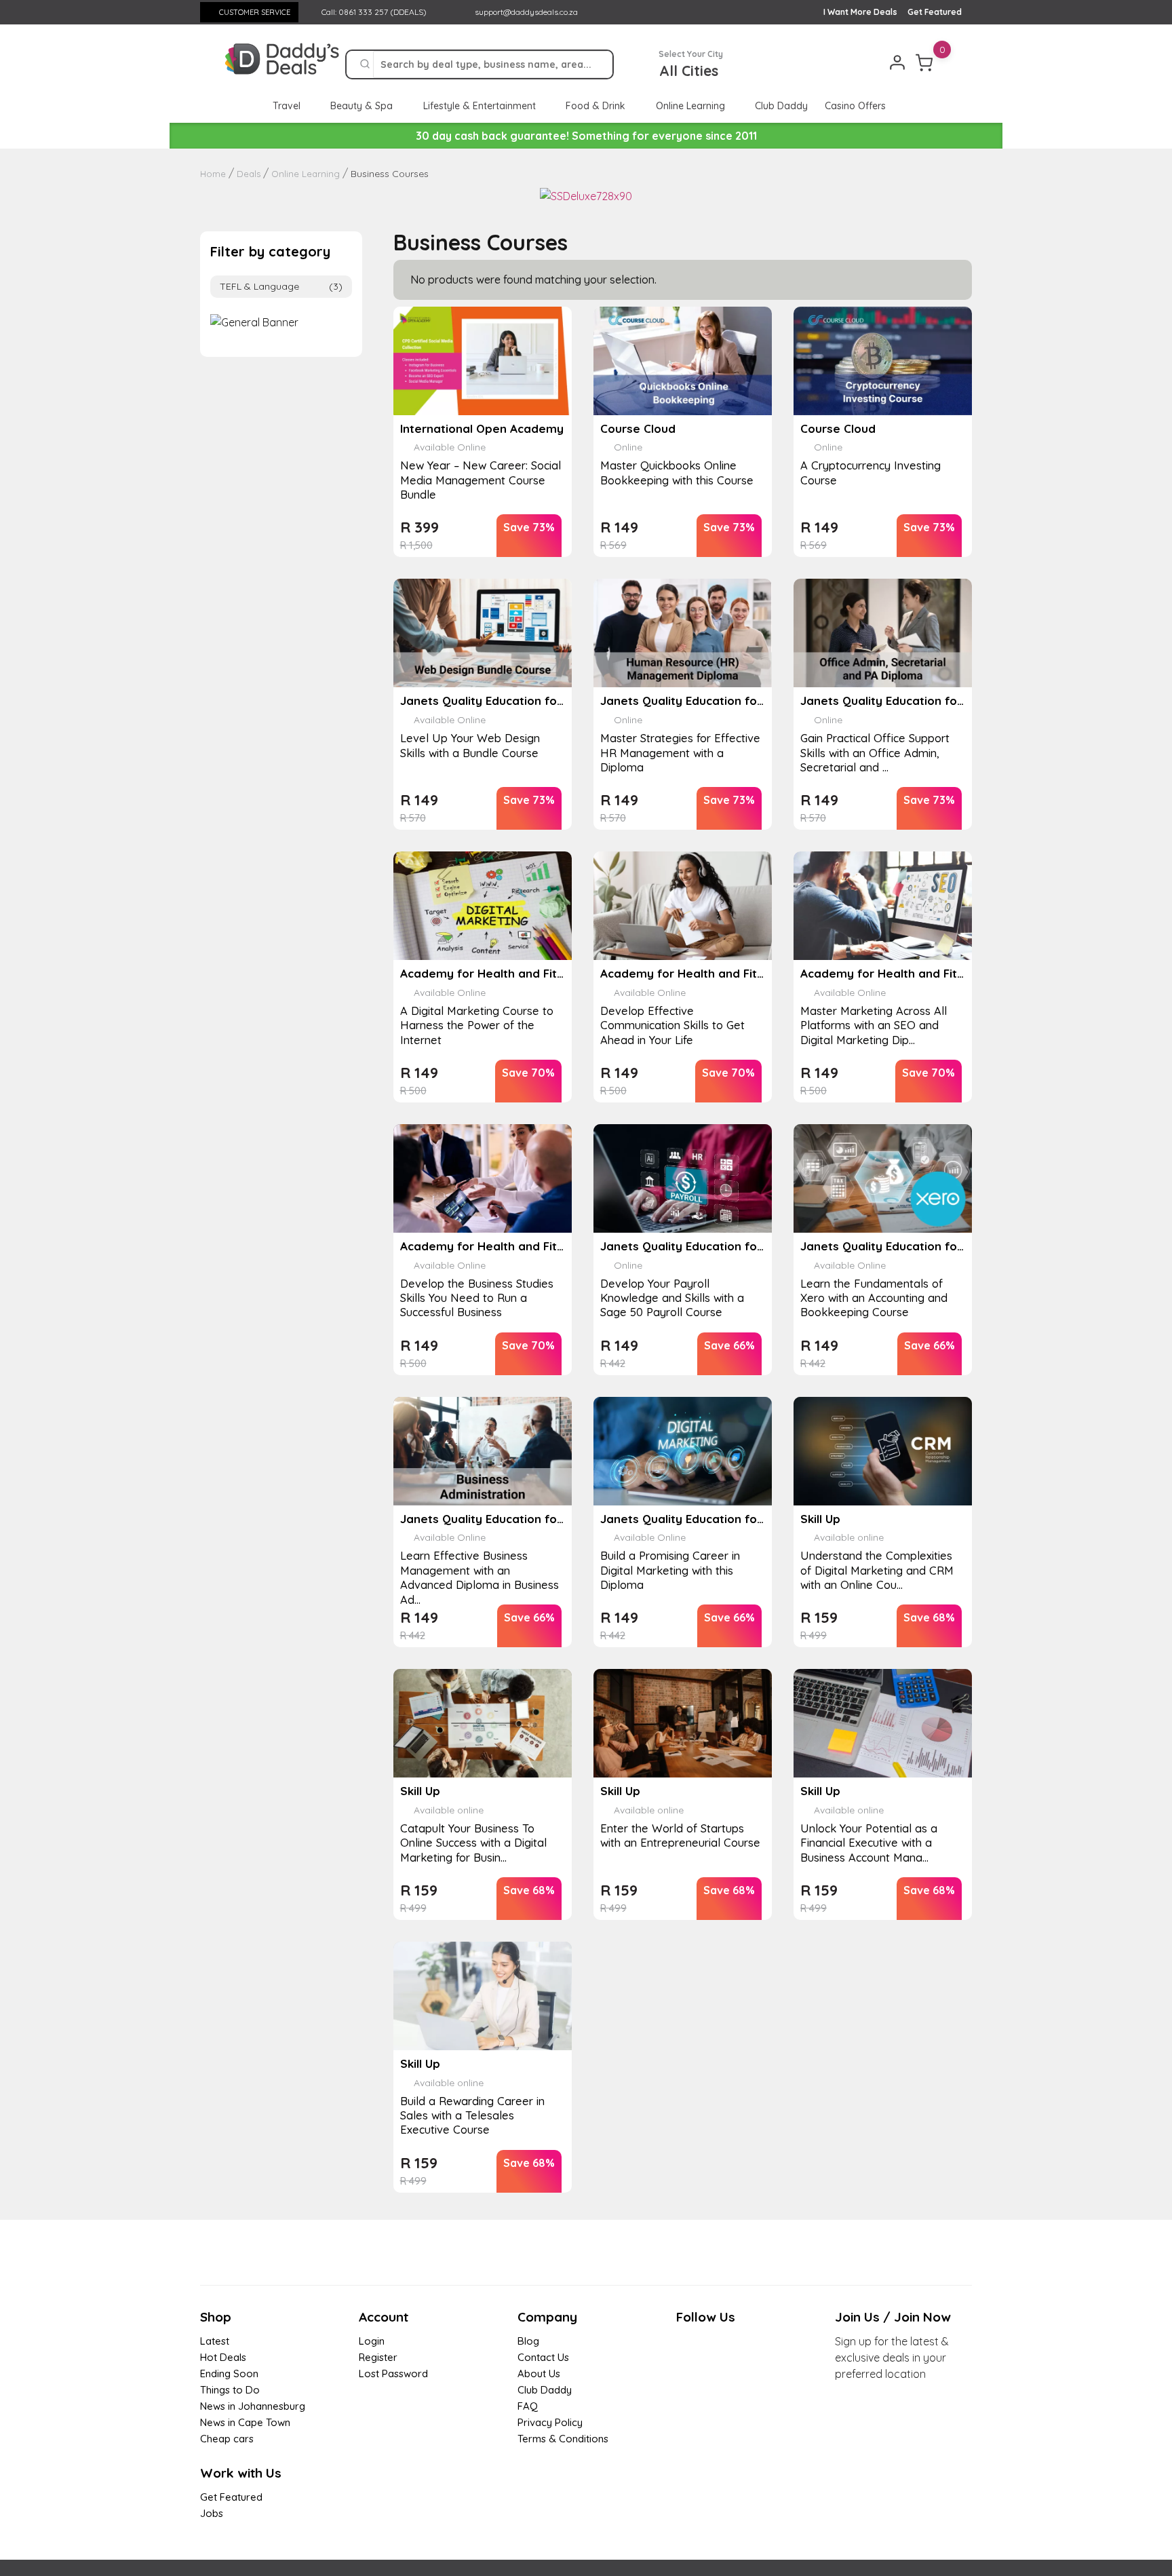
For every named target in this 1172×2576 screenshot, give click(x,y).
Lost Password (393, 2373)
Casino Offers (855, 106)
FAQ (528, 2406)
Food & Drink (597, 106)
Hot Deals (223, 2357)
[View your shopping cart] (924, 62)
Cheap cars (227, 2439)
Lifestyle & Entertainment (481, 106)
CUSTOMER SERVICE (255, 12)
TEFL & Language (281, 286)
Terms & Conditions (563, 2439)
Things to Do (230, 2390)
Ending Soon (229, 2373)
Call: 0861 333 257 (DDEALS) (373, 12)
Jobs (212, 2513)
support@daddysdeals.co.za (526, 12)
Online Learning (692, 106)
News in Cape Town (245, 2422)
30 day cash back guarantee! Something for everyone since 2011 (586, 136)
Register (378, 2357)
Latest (215, 2341)
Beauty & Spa (363, 106)
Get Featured (935, 12)
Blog (528, 2341)
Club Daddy (781, 106)
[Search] (365, 64)
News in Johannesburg (253, 2406)
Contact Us (543, 2357)
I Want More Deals (860, 12)
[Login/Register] (897, 62)
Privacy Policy (550, 2422)
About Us (539, 2373)
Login (372, 2341)
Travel (288, 106)
